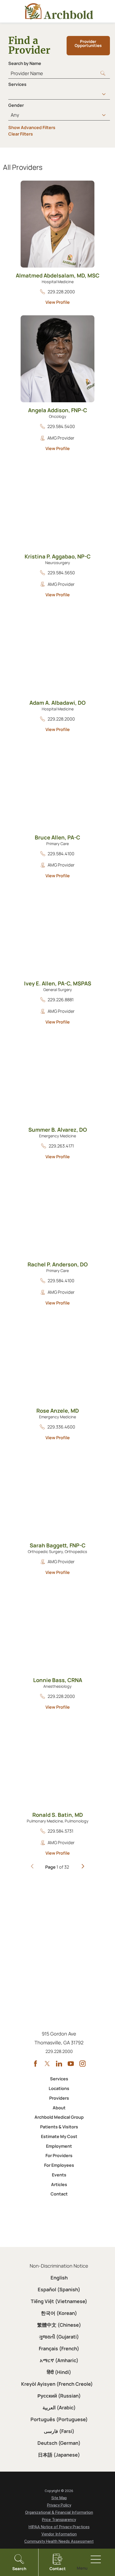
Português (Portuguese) (59, 2419)
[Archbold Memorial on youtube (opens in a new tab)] (71, 2064)
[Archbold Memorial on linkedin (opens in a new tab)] (59, 2064)
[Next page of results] (83, 1867)
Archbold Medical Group (59, 2117)
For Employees (59, 2165)
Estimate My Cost (59, 2136)
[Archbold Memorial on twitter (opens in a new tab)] (47, 2064)
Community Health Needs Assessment (59, 2541)
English (59, 2278)
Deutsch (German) (59, 2443)
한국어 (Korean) (59, 2313)
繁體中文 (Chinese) (59, 2325)
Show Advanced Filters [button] (32, 127)
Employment (59, 2146)
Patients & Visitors (59, 2127)
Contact (59, 2194)
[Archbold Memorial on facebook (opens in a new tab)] (35, 2064)
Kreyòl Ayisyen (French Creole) (57, 2384)
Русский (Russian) (59, 2396)
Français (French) (59, 2348)
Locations (59, 2088)
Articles (59, 2184)
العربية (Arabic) (59, 2407)
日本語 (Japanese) (59, 2455)
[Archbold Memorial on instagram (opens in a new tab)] (83, 2064)
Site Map (59, 2498)
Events (59, 2175)
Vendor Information (59, 2534)
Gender (16, 105)
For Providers (59, 2155)
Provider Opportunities (88, 43)
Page (50, 1867)
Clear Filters (21, 134)
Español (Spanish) (59, 2289)
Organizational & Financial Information (59, 2512)
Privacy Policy (59, 2505)
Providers (59, 2098)
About (59, 2108)
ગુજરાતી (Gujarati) (59, 2337)
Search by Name (25, 63)
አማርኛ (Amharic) (59, 2360)
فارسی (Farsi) (59, 2431)
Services (17, 84)
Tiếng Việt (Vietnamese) (59, 2301)
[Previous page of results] (32, 1867)
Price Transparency (59, 2520)
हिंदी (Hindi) (59, 2372)
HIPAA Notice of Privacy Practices (59, 2527)
